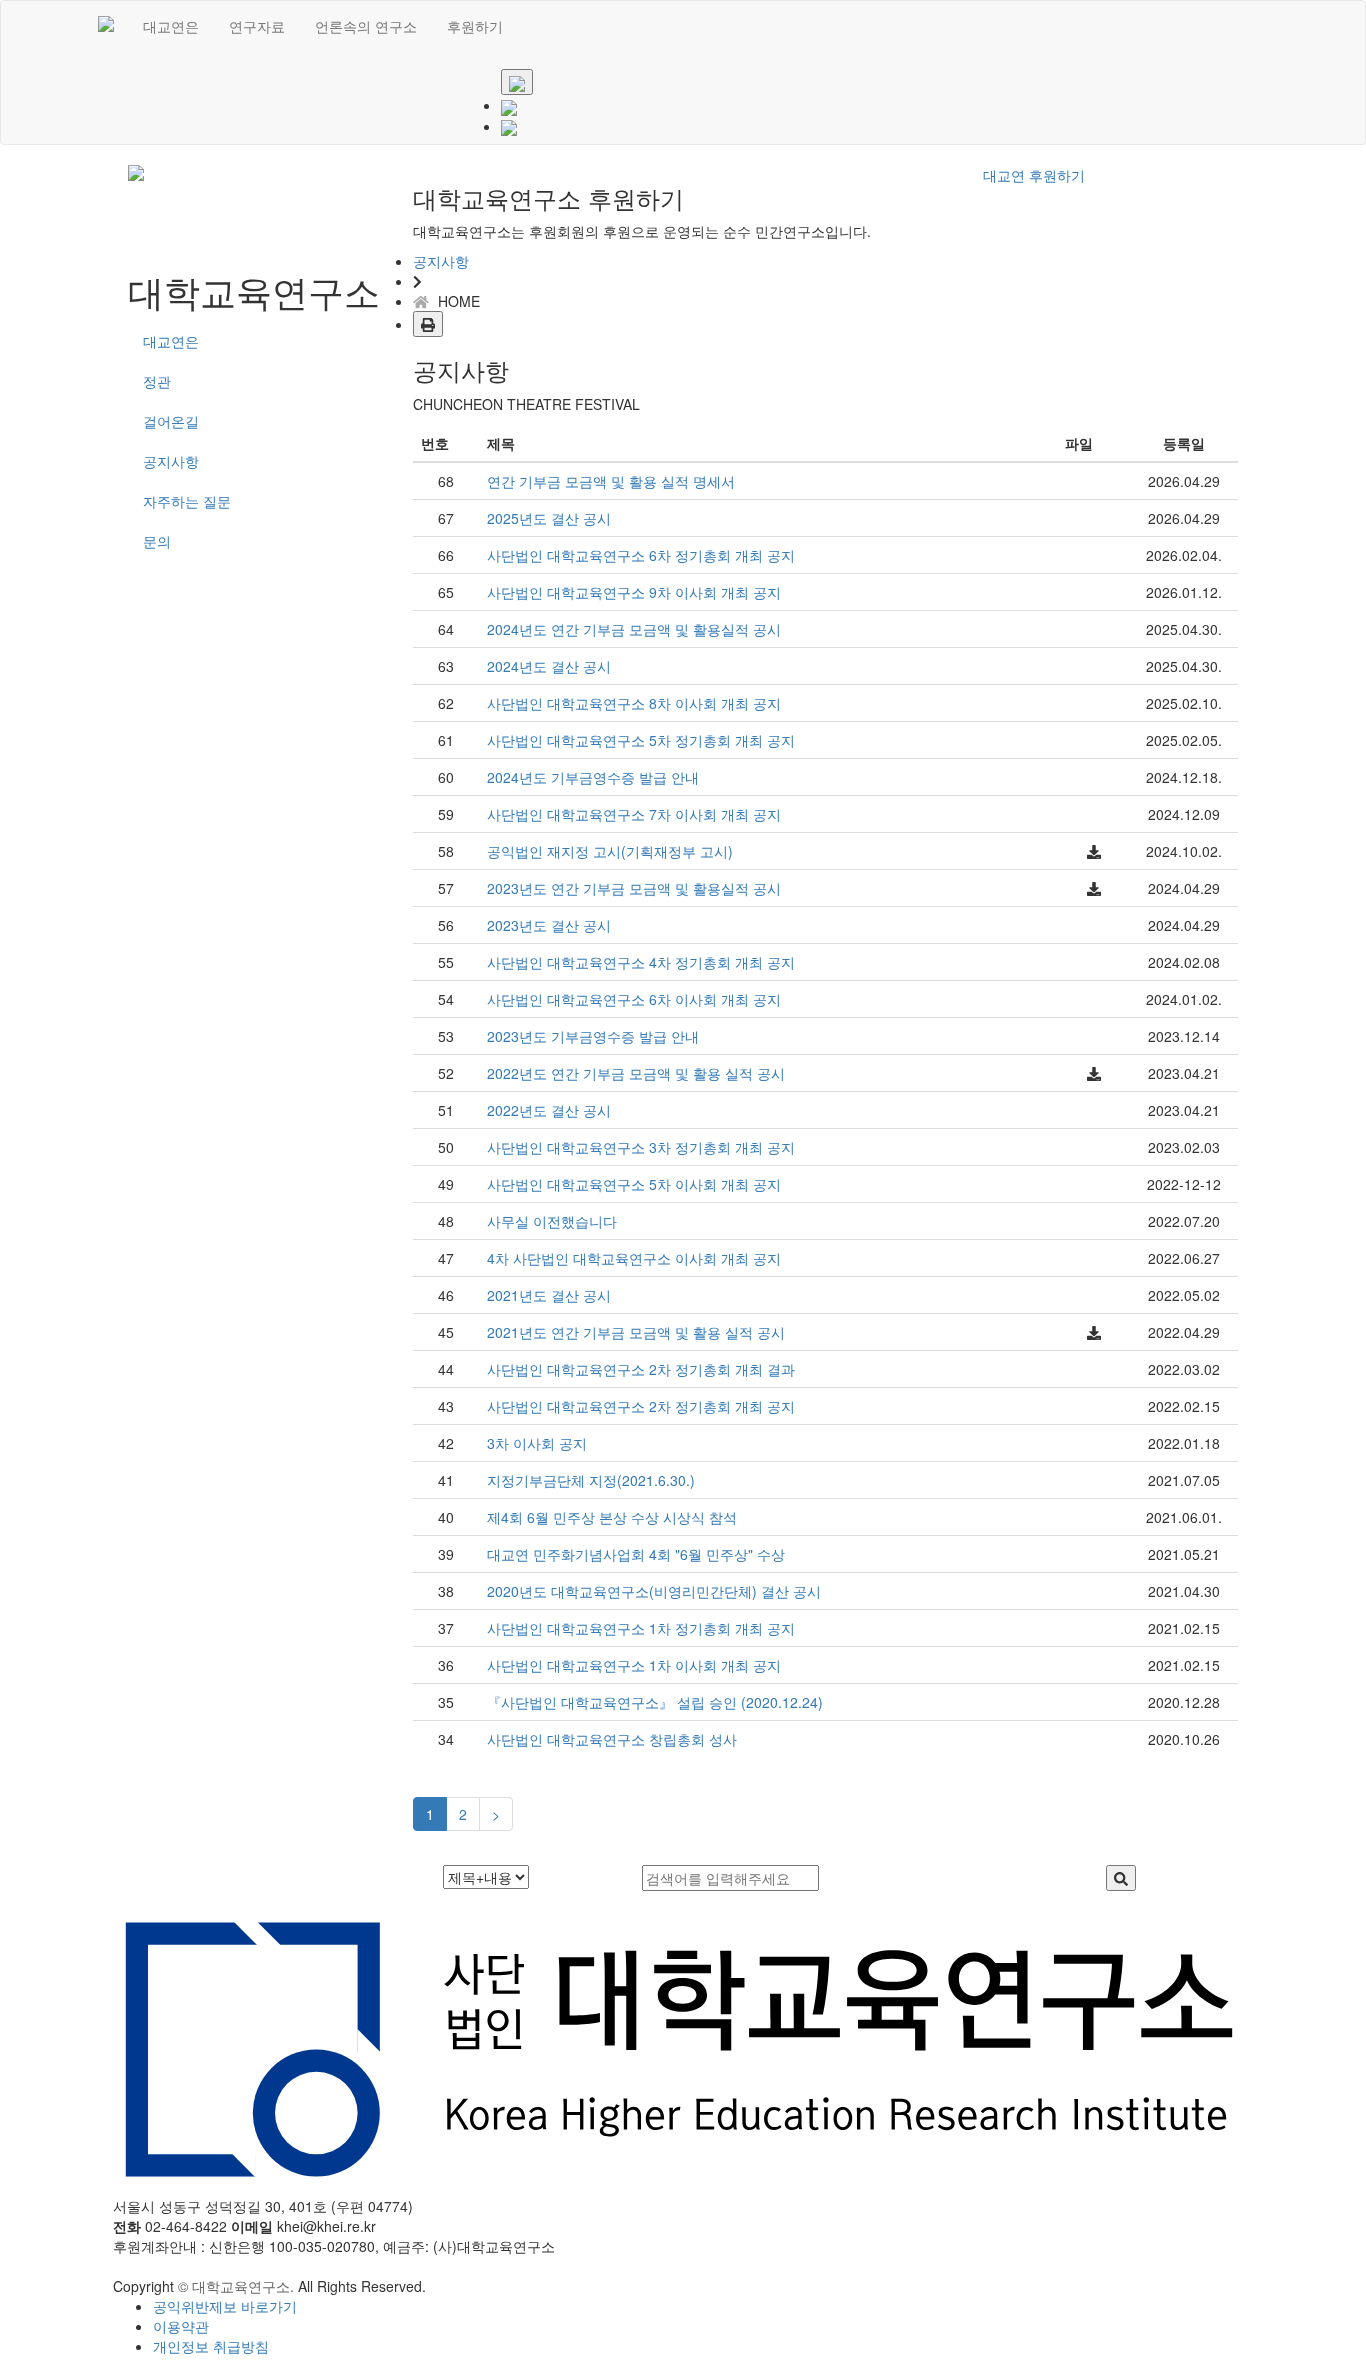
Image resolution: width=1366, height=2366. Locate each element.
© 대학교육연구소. (236, 2286)
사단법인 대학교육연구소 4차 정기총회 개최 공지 (641, 962)
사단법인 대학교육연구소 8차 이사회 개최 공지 (634, 703)
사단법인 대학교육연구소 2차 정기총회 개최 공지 (641, 1406)
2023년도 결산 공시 (549, 925)
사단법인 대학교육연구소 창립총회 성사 (612, 1739)
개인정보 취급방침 (211, 2346)
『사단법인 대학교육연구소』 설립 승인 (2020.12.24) (655, 1702)
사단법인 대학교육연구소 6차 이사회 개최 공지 (634, 999)
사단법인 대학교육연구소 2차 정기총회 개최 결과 (641, 1369)
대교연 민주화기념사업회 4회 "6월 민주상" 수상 (636, 1554)
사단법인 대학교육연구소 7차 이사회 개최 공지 (634, 814)
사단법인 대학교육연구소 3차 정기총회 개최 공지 (641, 1147)
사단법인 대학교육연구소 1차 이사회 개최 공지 (634, 1665)
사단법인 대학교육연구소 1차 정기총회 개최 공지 (641, 1628)
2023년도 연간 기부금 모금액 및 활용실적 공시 (634, 888)
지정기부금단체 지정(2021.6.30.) (591, 1480)
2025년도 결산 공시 (549, 518)
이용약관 (181, 2326)
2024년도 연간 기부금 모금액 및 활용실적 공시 (634, 629)
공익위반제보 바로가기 (225, 2306)
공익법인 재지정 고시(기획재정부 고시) (610, 851)
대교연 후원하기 (1034, 175)
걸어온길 (171, 421)
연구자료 (257, 26)
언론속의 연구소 (366, 26)
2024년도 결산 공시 (549, 666)
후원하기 (475, 26)
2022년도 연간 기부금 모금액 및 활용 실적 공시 (636, 1073)
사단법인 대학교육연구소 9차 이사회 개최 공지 (634, 592)
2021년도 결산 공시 (549, 1295)
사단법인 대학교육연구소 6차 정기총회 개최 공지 (641, 555)
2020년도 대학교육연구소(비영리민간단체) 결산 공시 (654, 1591)
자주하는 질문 (187, 501)
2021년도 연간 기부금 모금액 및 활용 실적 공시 (636, 1332)
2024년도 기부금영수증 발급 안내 (593, 777)
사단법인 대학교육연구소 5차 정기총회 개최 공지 (641, 740)
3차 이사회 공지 (537, 1443)
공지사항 (171, 461)
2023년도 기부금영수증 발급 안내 (593, 1036)
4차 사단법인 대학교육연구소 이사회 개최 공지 (634, 1258)
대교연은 (171, 26)
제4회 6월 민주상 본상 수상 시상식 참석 (612, 1517)
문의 (157, 541)
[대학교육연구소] (106, 26)
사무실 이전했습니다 (552, 1221)
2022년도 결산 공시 (549, 1110)
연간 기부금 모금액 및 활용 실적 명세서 (611, 481)
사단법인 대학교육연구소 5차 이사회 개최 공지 (634, 1184)
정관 (157, 381)
